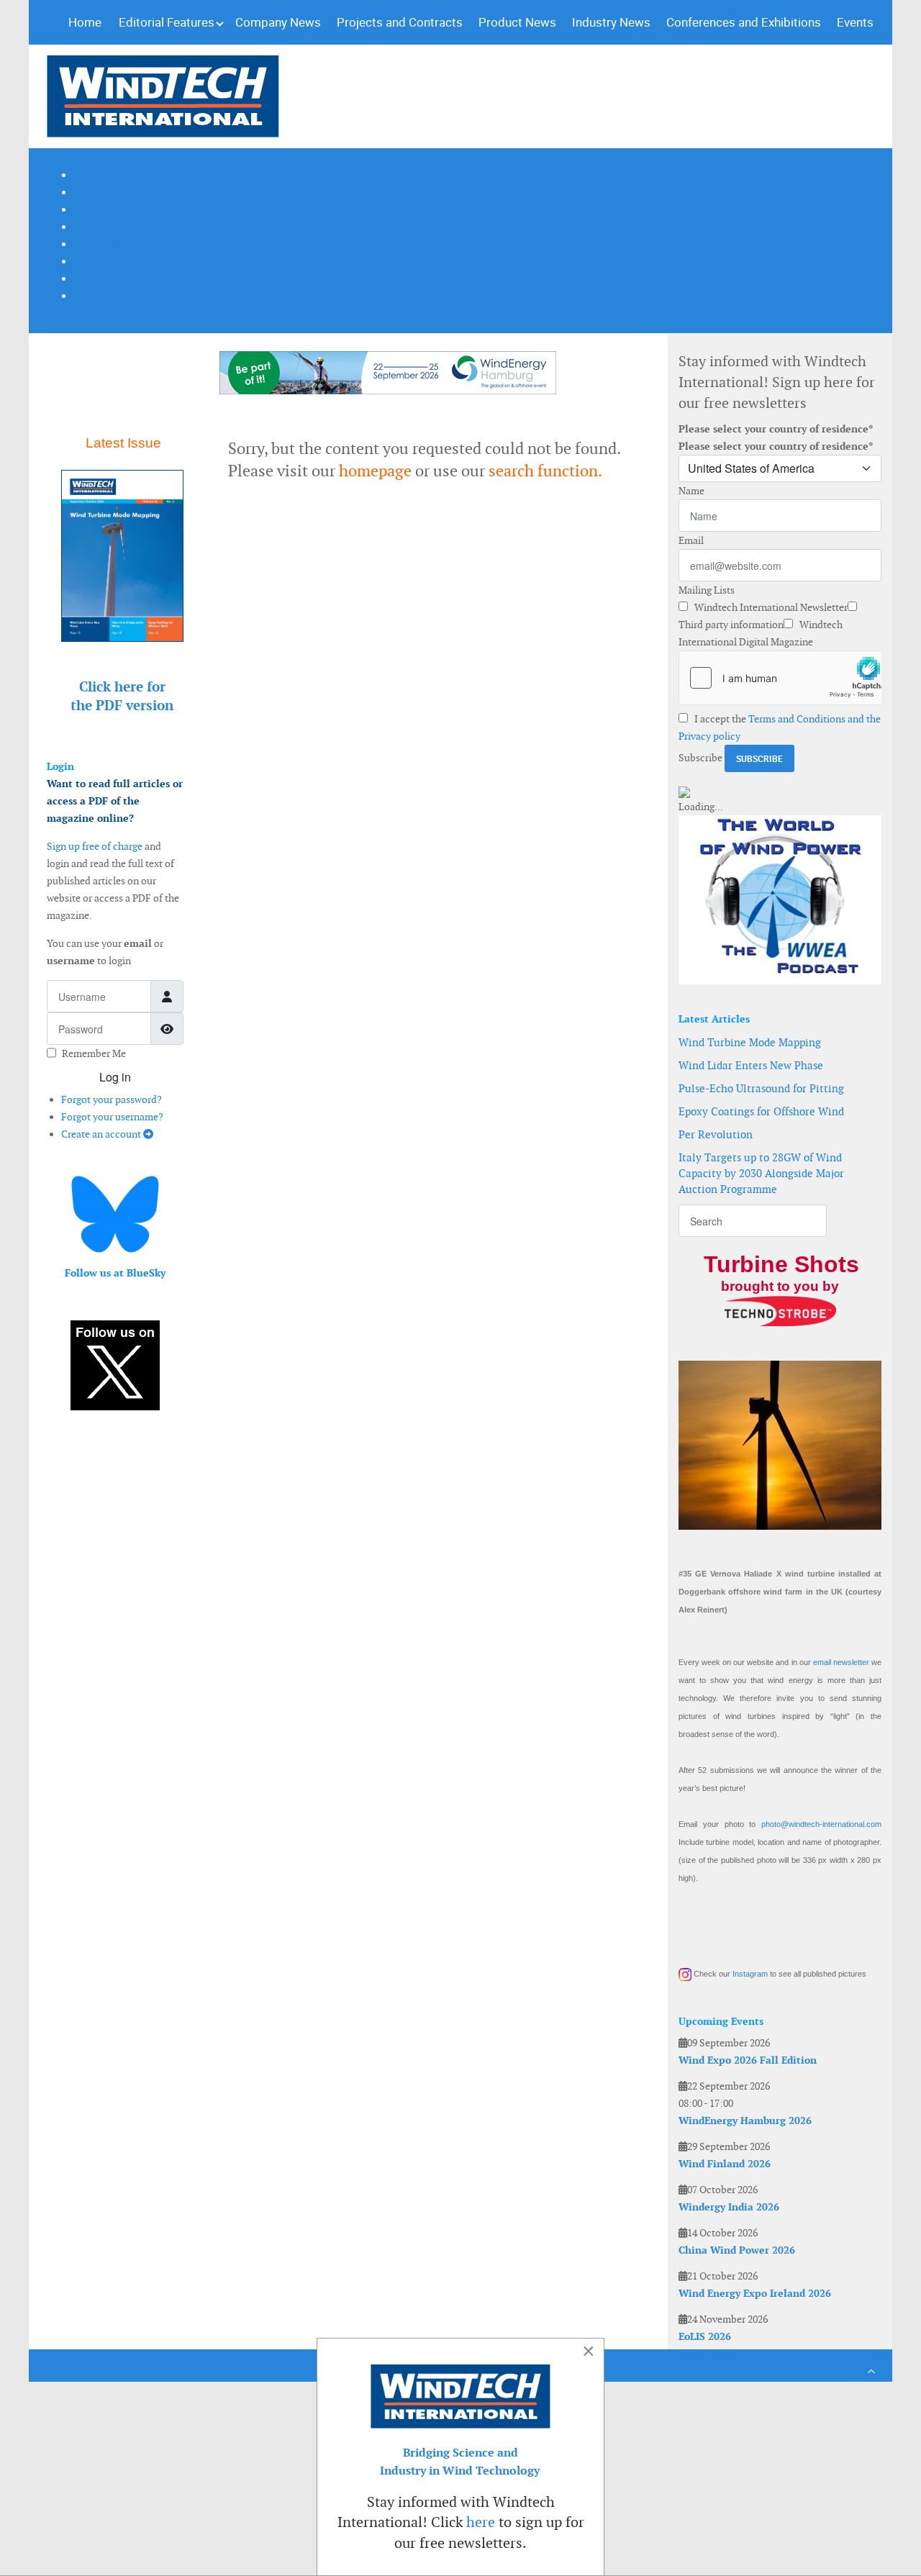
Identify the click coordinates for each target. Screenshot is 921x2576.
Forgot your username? (112, 1117)
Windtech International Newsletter (770, 607)
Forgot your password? (112, 1099)
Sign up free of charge (95, 846)
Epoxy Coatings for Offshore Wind (761, 1111)
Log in (115, 1077)
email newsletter (841, 1662)
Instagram (750, 1974)
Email (691, 540)
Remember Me (94, 1053)
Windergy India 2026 (729, 2207)
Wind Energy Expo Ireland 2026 (755, 2293)
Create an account (102, 1134)
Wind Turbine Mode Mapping (750, 1042)
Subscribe (700, 758)
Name (691, 491)
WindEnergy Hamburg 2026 (745, 2121)
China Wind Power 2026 (737, 2250)
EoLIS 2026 (705, 2336)
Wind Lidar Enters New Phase (751, 1065)
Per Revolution (716, 1134)
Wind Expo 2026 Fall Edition (748, 2060)
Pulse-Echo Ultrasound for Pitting (761, 1088)
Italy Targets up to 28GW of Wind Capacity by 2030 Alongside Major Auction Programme (761, 1173)
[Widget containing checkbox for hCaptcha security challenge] (780, 678)
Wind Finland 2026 (725, 2164)
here (481, 2522)
